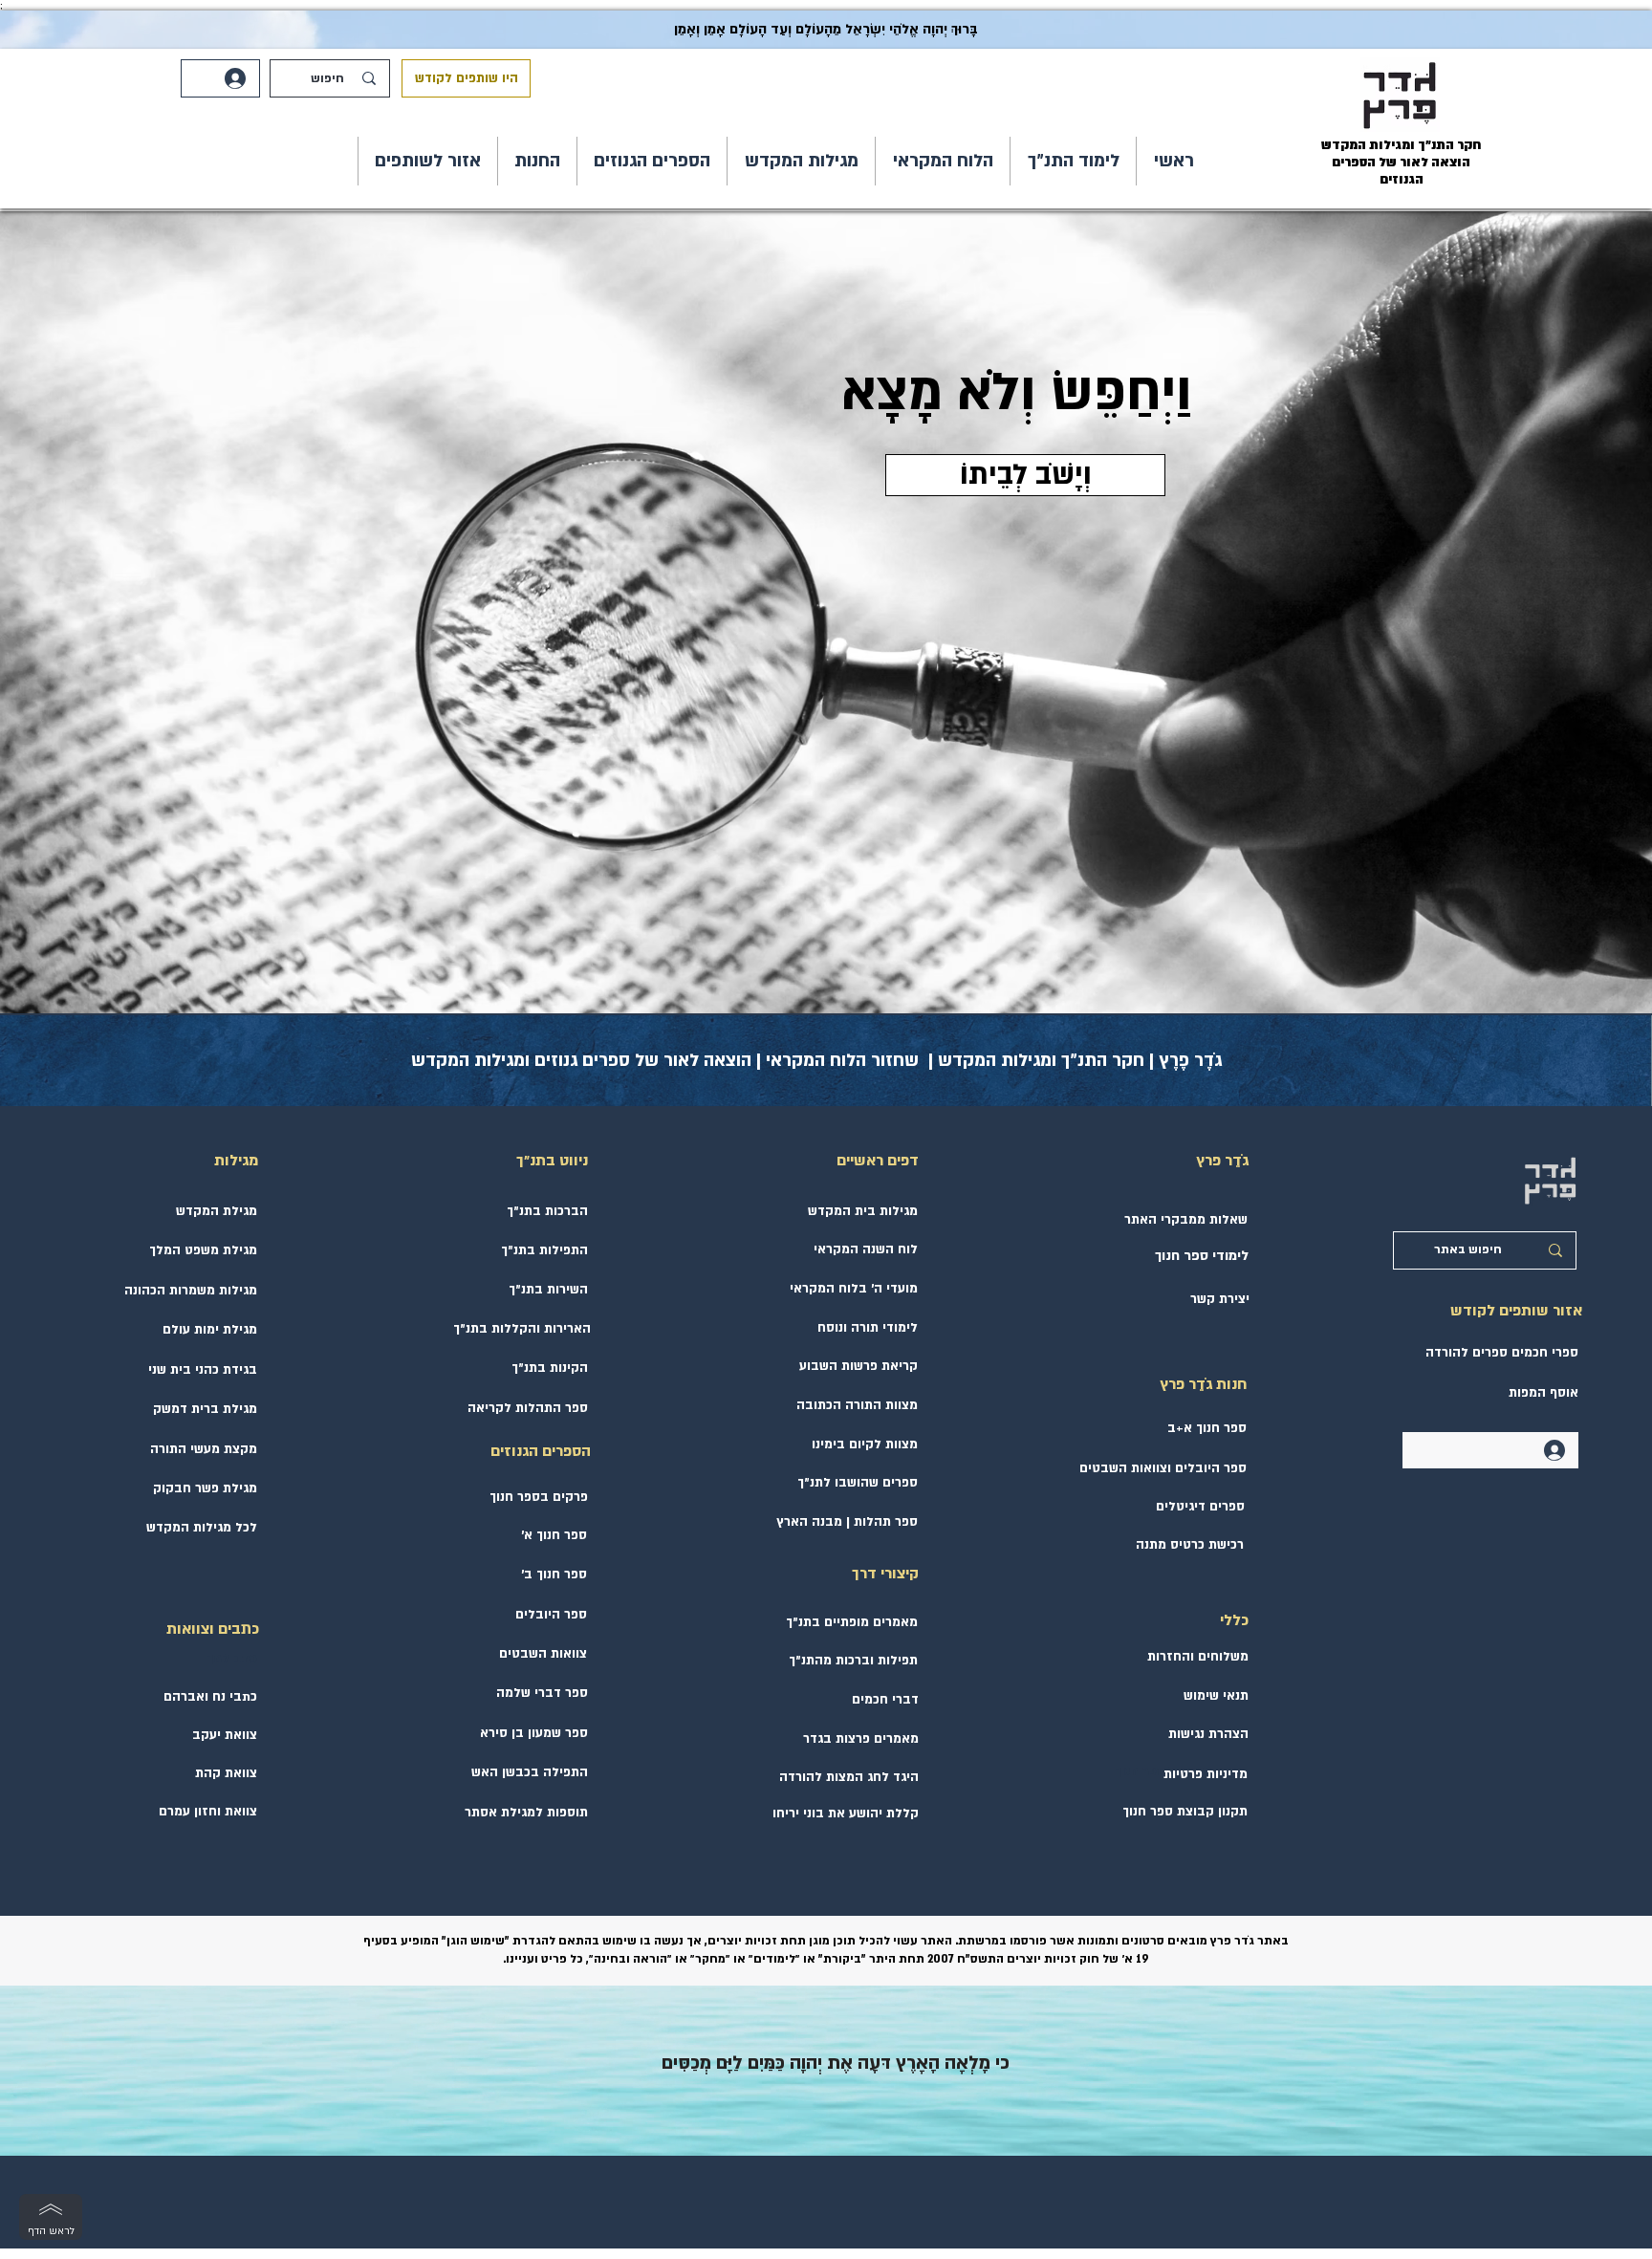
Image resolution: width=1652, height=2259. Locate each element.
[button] (1073, 161)
